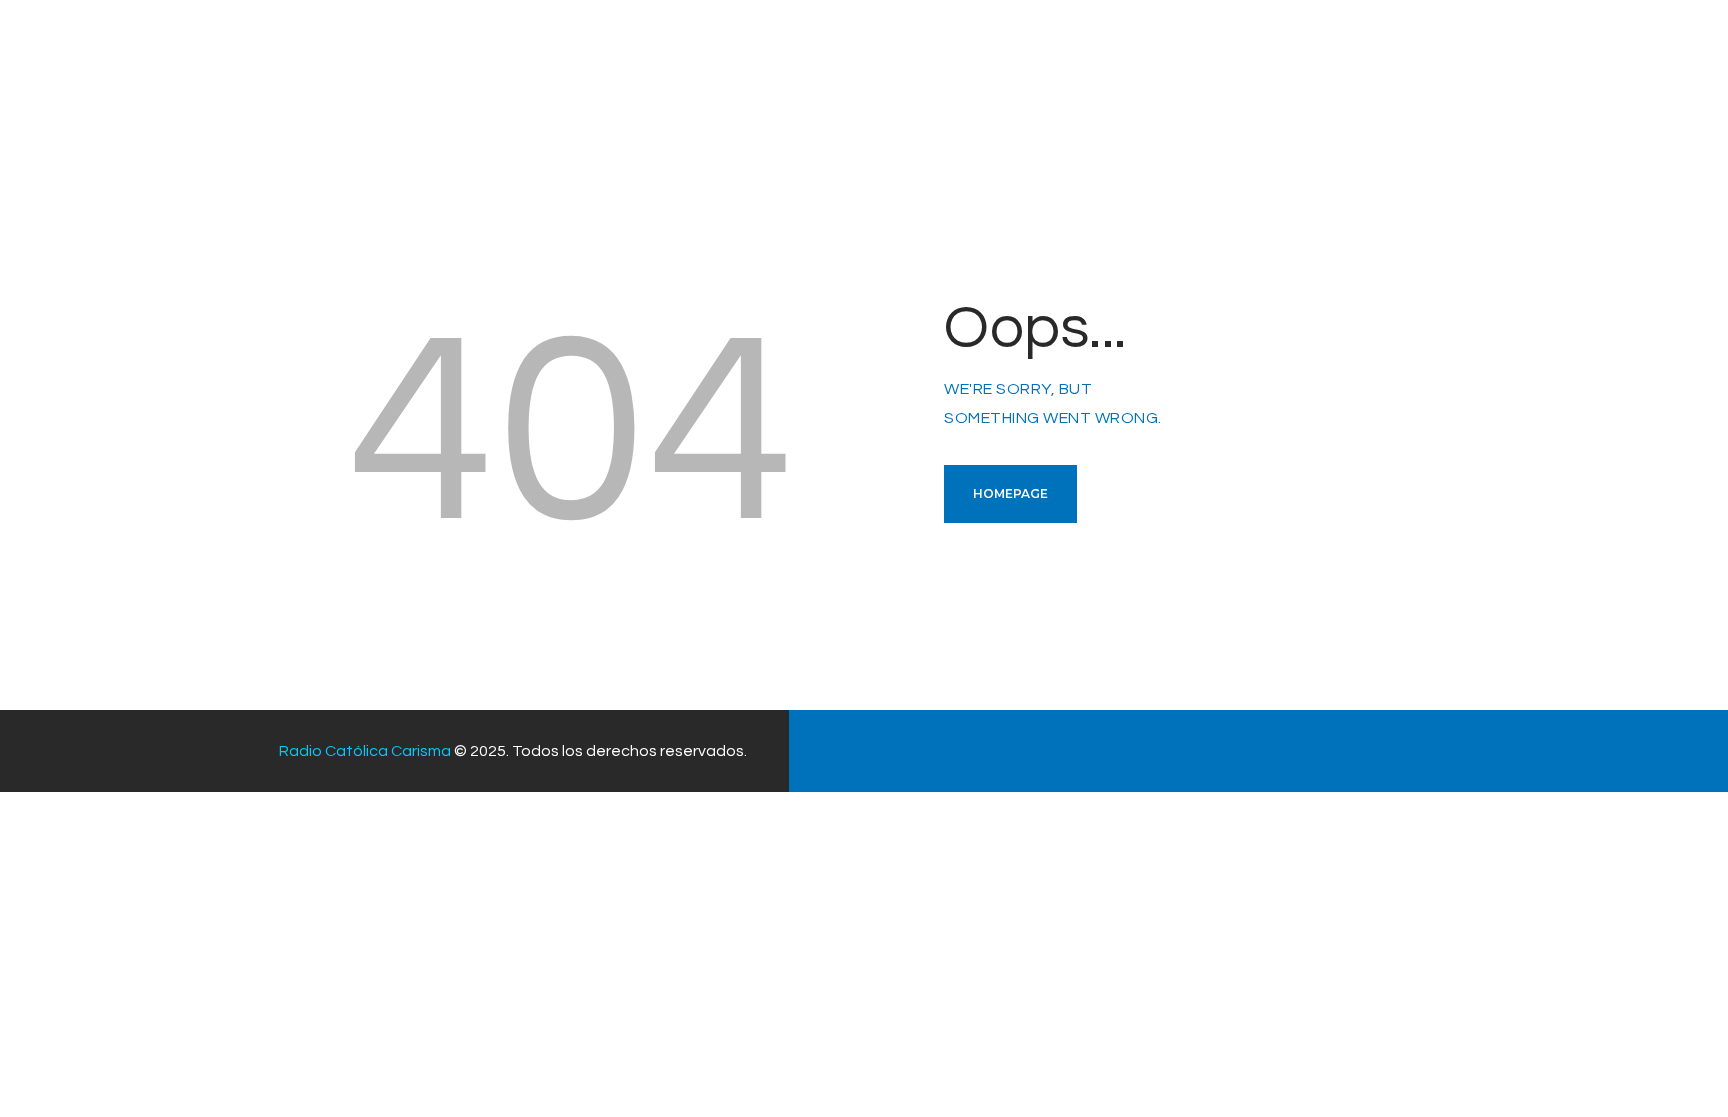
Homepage (1010, 493)
